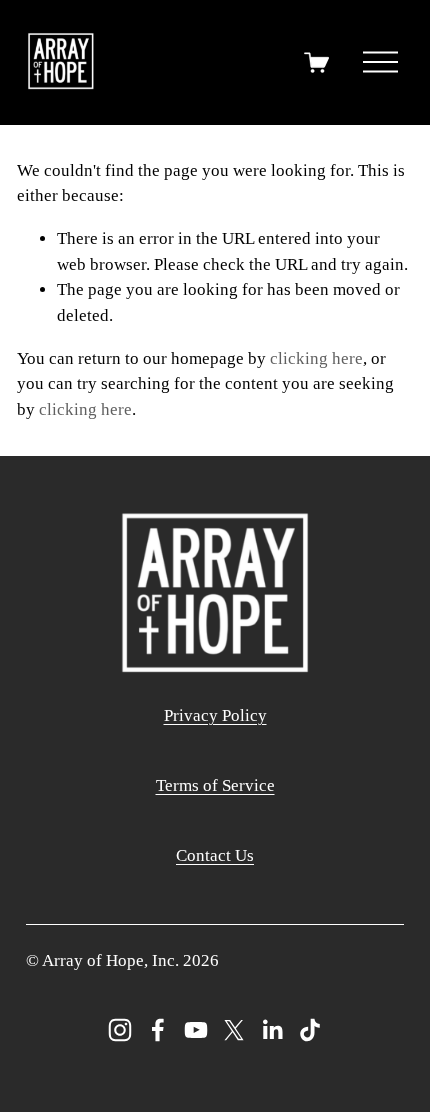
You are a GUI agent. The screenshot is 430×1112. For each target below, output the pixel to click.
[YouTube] (196, 1030)
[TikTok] (310, 1030)
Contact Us (215, 855)
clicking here (316, 358)
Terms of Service (215, 785)
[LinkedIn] (272, 1030)
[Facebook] (158, 1030)
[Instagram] (120, 1030)
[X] (234, 1030)
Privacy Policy (215, 715)
